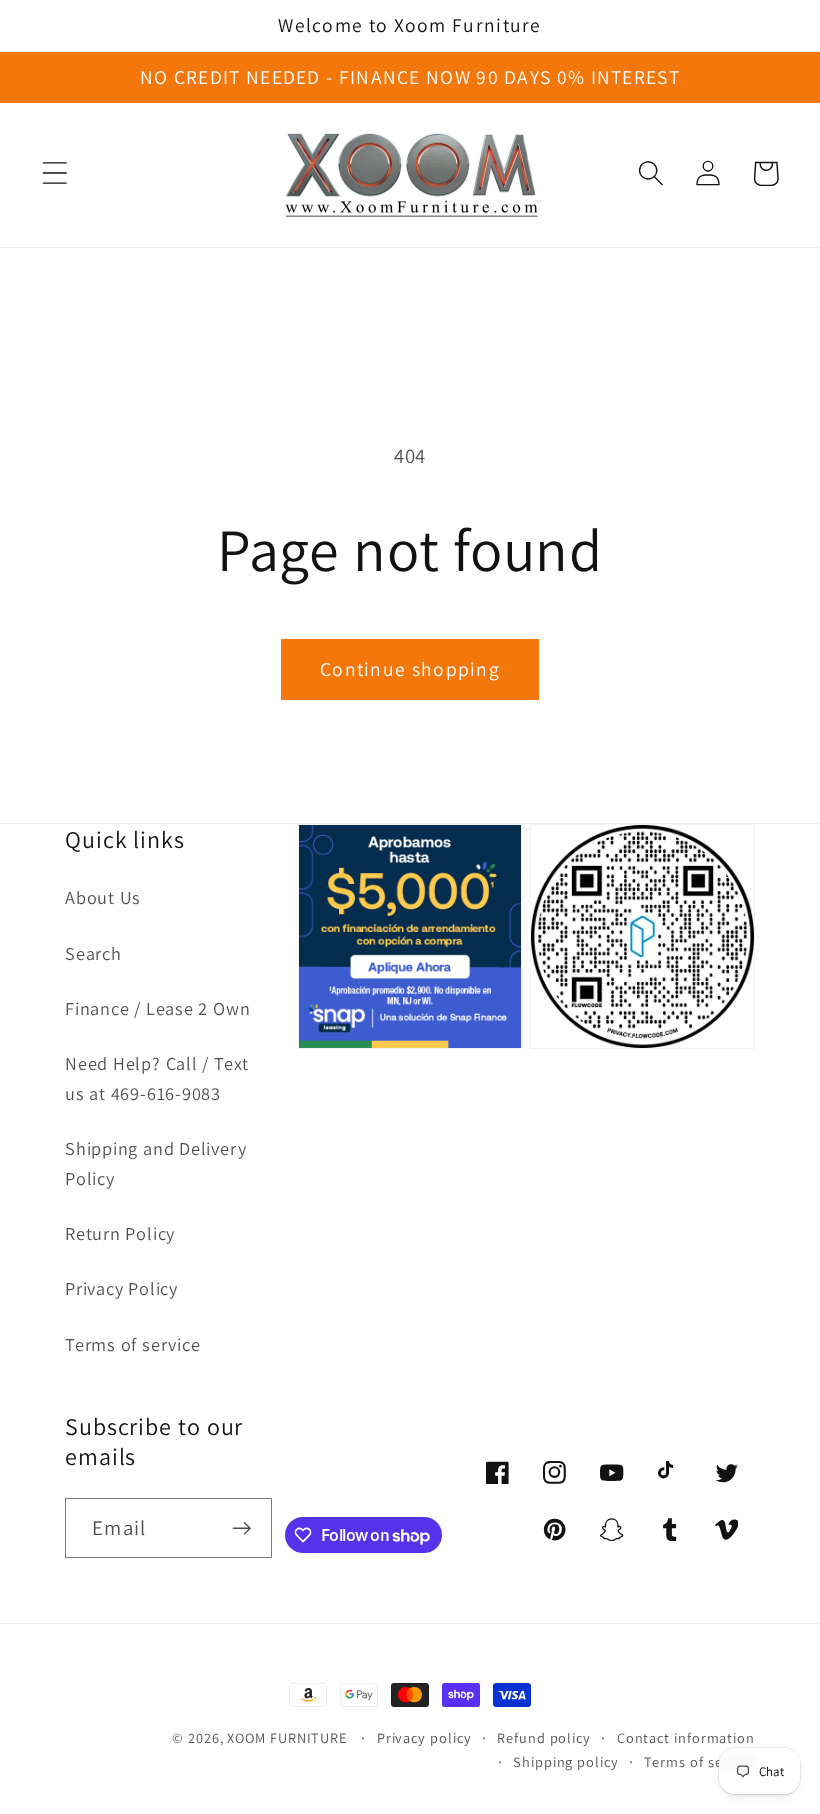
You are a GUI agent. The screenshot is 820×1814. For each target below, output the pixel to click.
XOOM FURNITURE (287, 1737)
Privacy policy (424, 1737)
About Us (103, 897)
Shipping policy (566, 1761)
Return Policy (120, 1233)
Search (93, 953)
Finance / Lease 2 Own (157, 1008)
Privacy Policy (121, 1288)
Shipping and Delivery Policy (155, 1162)
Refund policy (544, 1737)
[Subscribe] (241, 1528)
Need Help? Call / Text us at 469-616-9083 (157, 1077)
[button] (54, 173)
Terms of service (132, 1344)
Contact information (686, 1737)
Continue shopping (410, 669)
